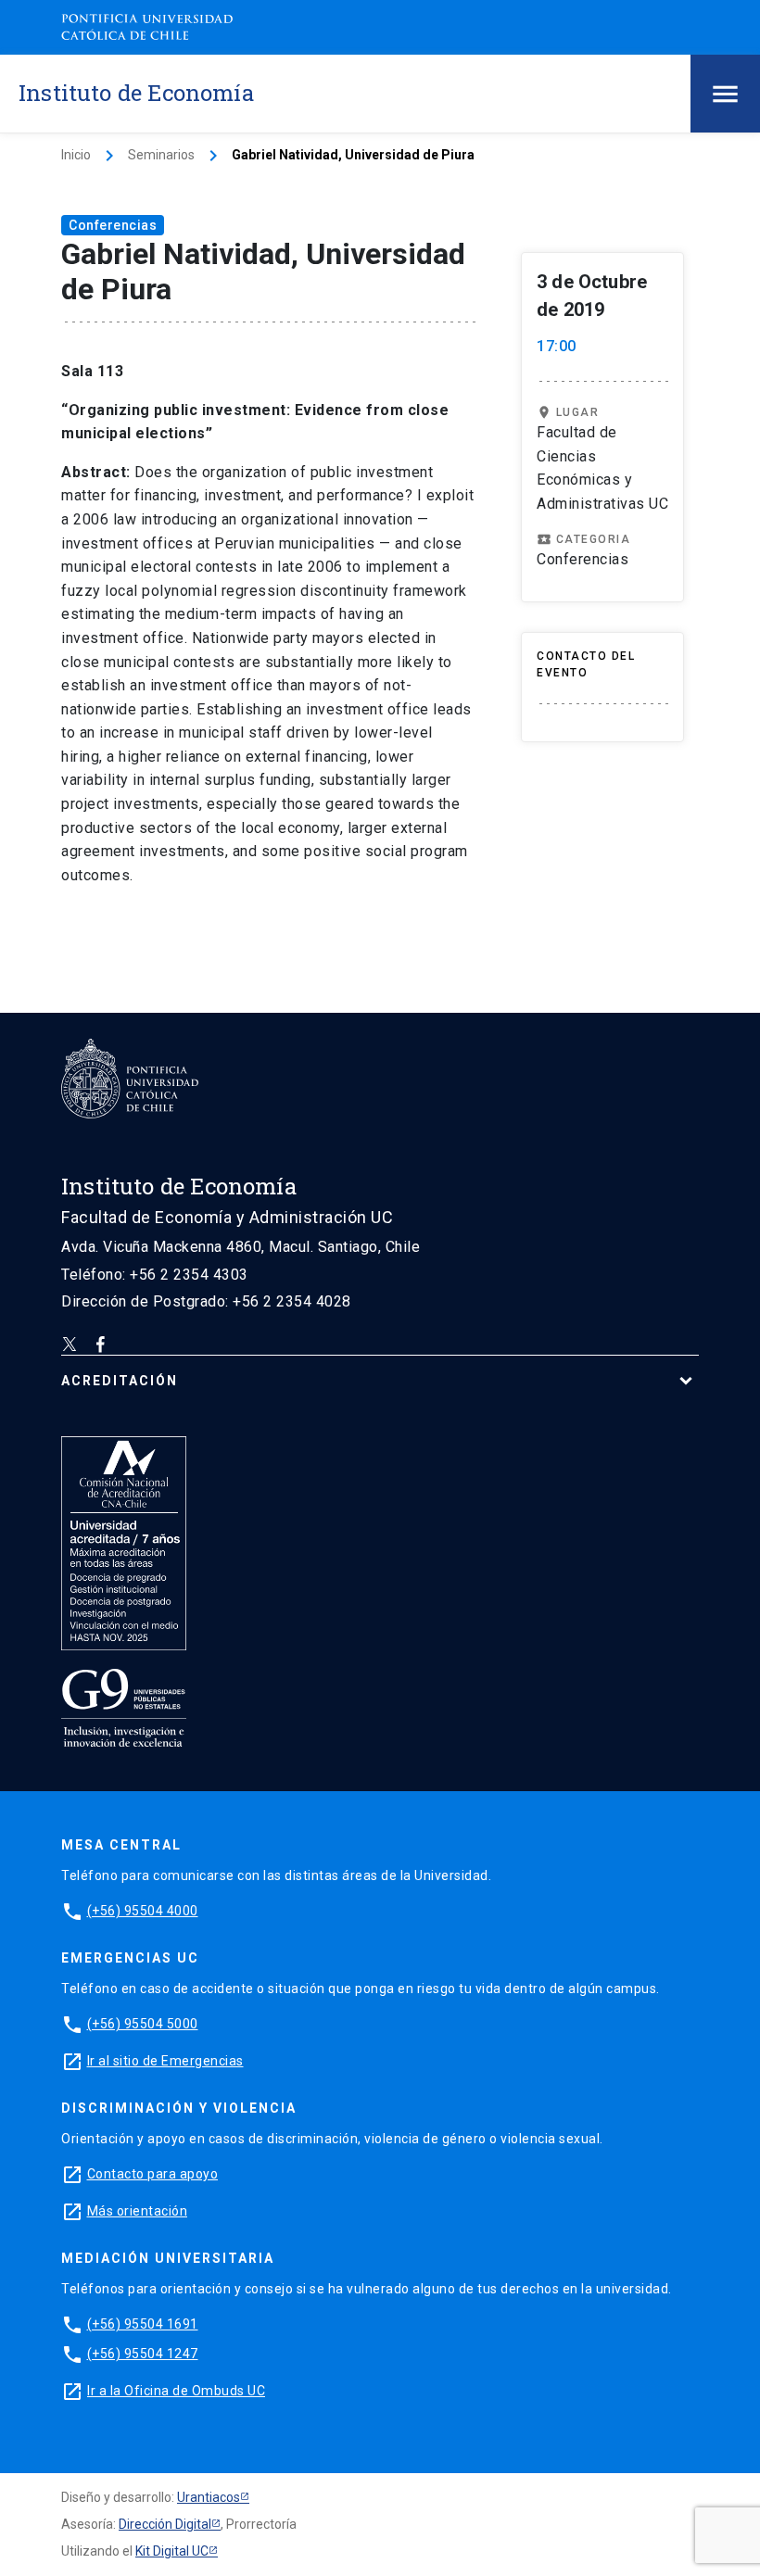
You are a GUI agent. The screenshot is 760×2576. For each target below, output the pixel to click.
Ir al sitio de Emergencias (165, 2061)
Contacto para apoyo (153, 2174)
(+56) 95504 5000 (143, 2024)
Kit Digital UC (172, 2551)
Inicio (76, 155)
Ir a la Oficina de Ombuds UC (176, 2391)
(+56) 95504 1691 (143, 2324)
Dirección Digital (165, 2524)
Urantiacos (209, 2497)
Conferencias (113, 225)
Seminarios (161, 155)
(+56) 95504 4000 (143, 1911)
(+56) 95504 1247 (143, 2354)
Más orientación (138, 2211)
